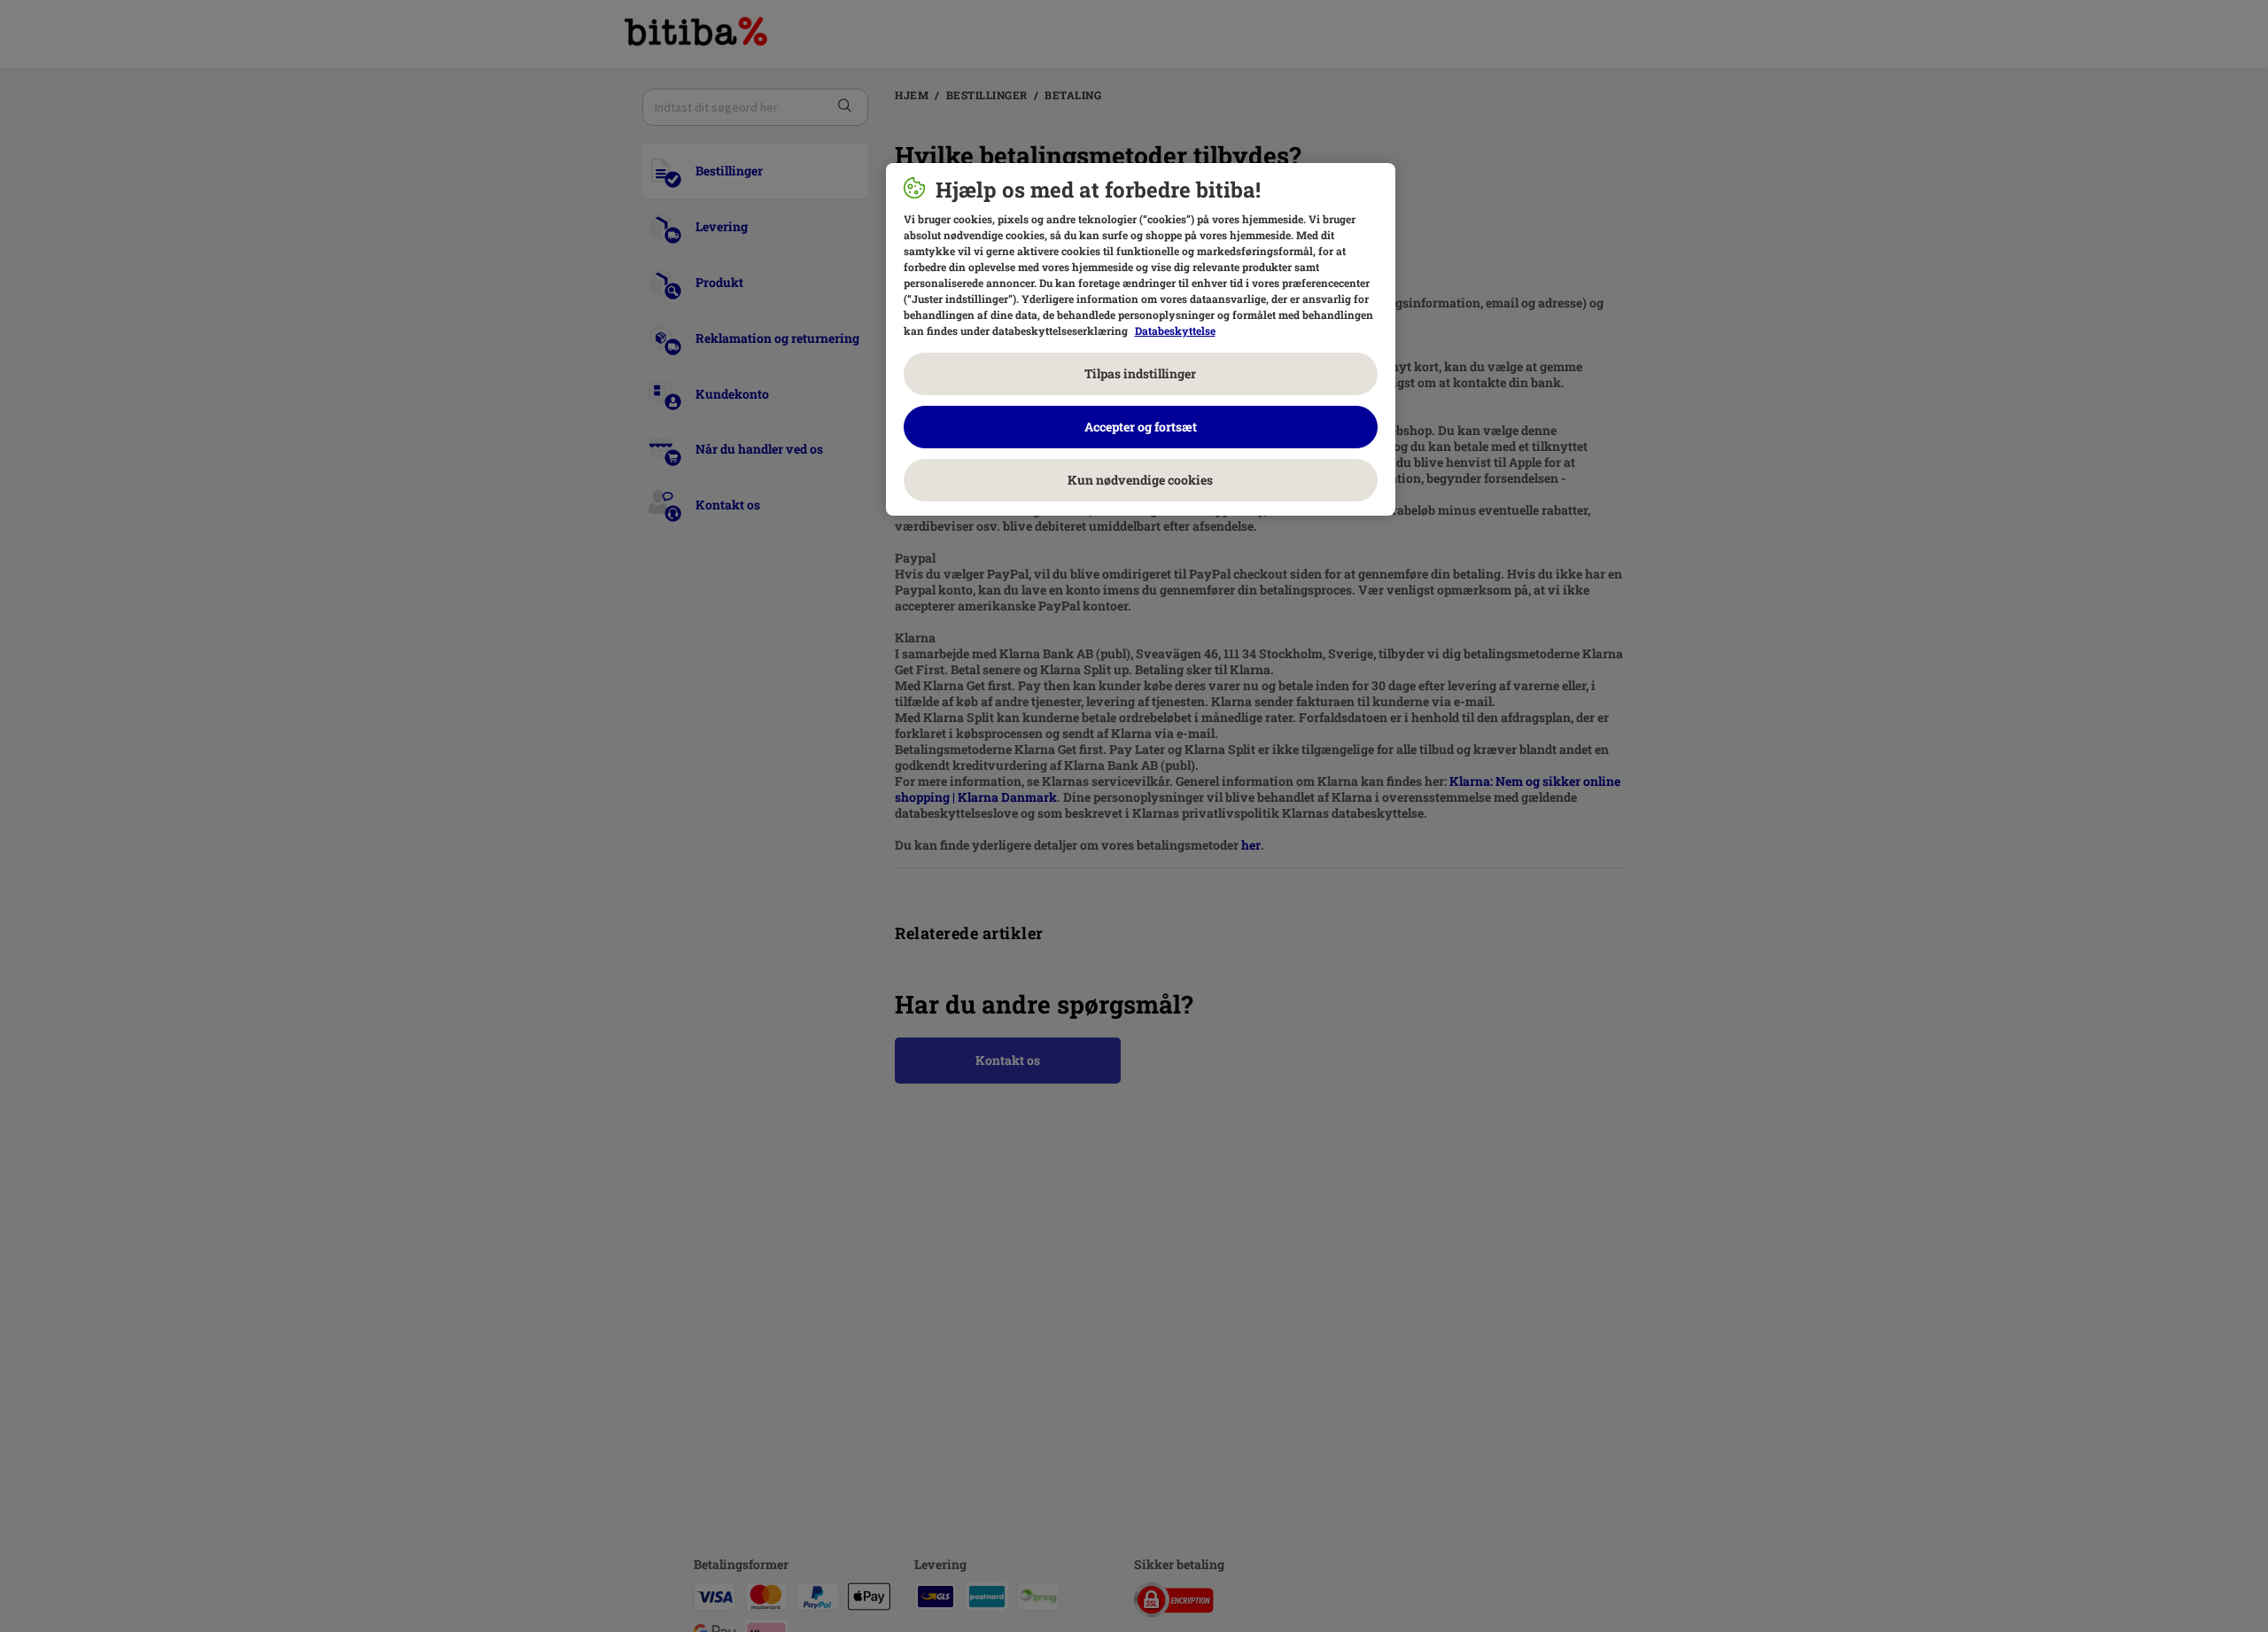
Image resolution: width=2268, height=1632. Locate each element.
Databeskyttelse (1175, 330)
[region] (1141, 339)
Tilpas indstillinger (1140, 373)
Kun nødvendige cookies (1140, 480)
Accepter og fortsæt (1141, 427)
